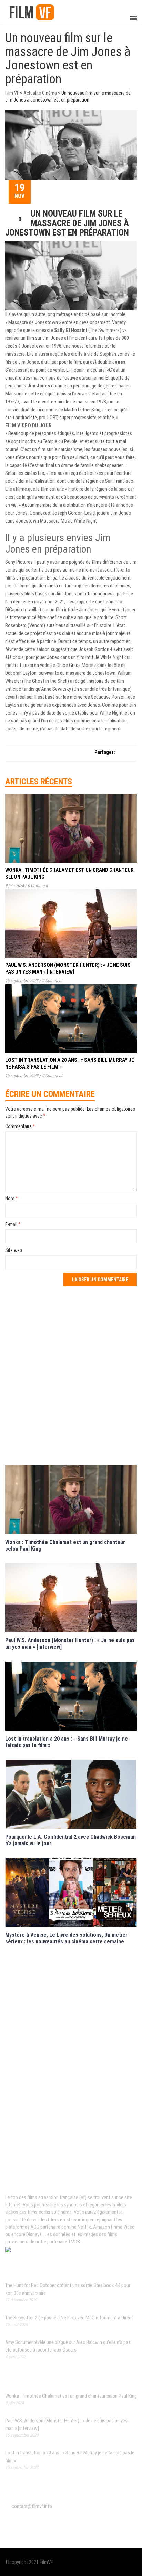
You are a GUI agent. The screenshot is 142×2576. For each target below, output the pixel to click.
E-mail (13, 1224)
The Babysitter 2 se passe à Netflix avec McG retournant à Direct (69, 2318)
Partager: (105, 752)
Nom (12, 1198)
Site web (14, 1250)
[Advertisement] (71, 1375)
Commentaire (20, 1126)
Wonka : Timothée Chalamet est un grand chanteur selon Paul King (71, 2396)
